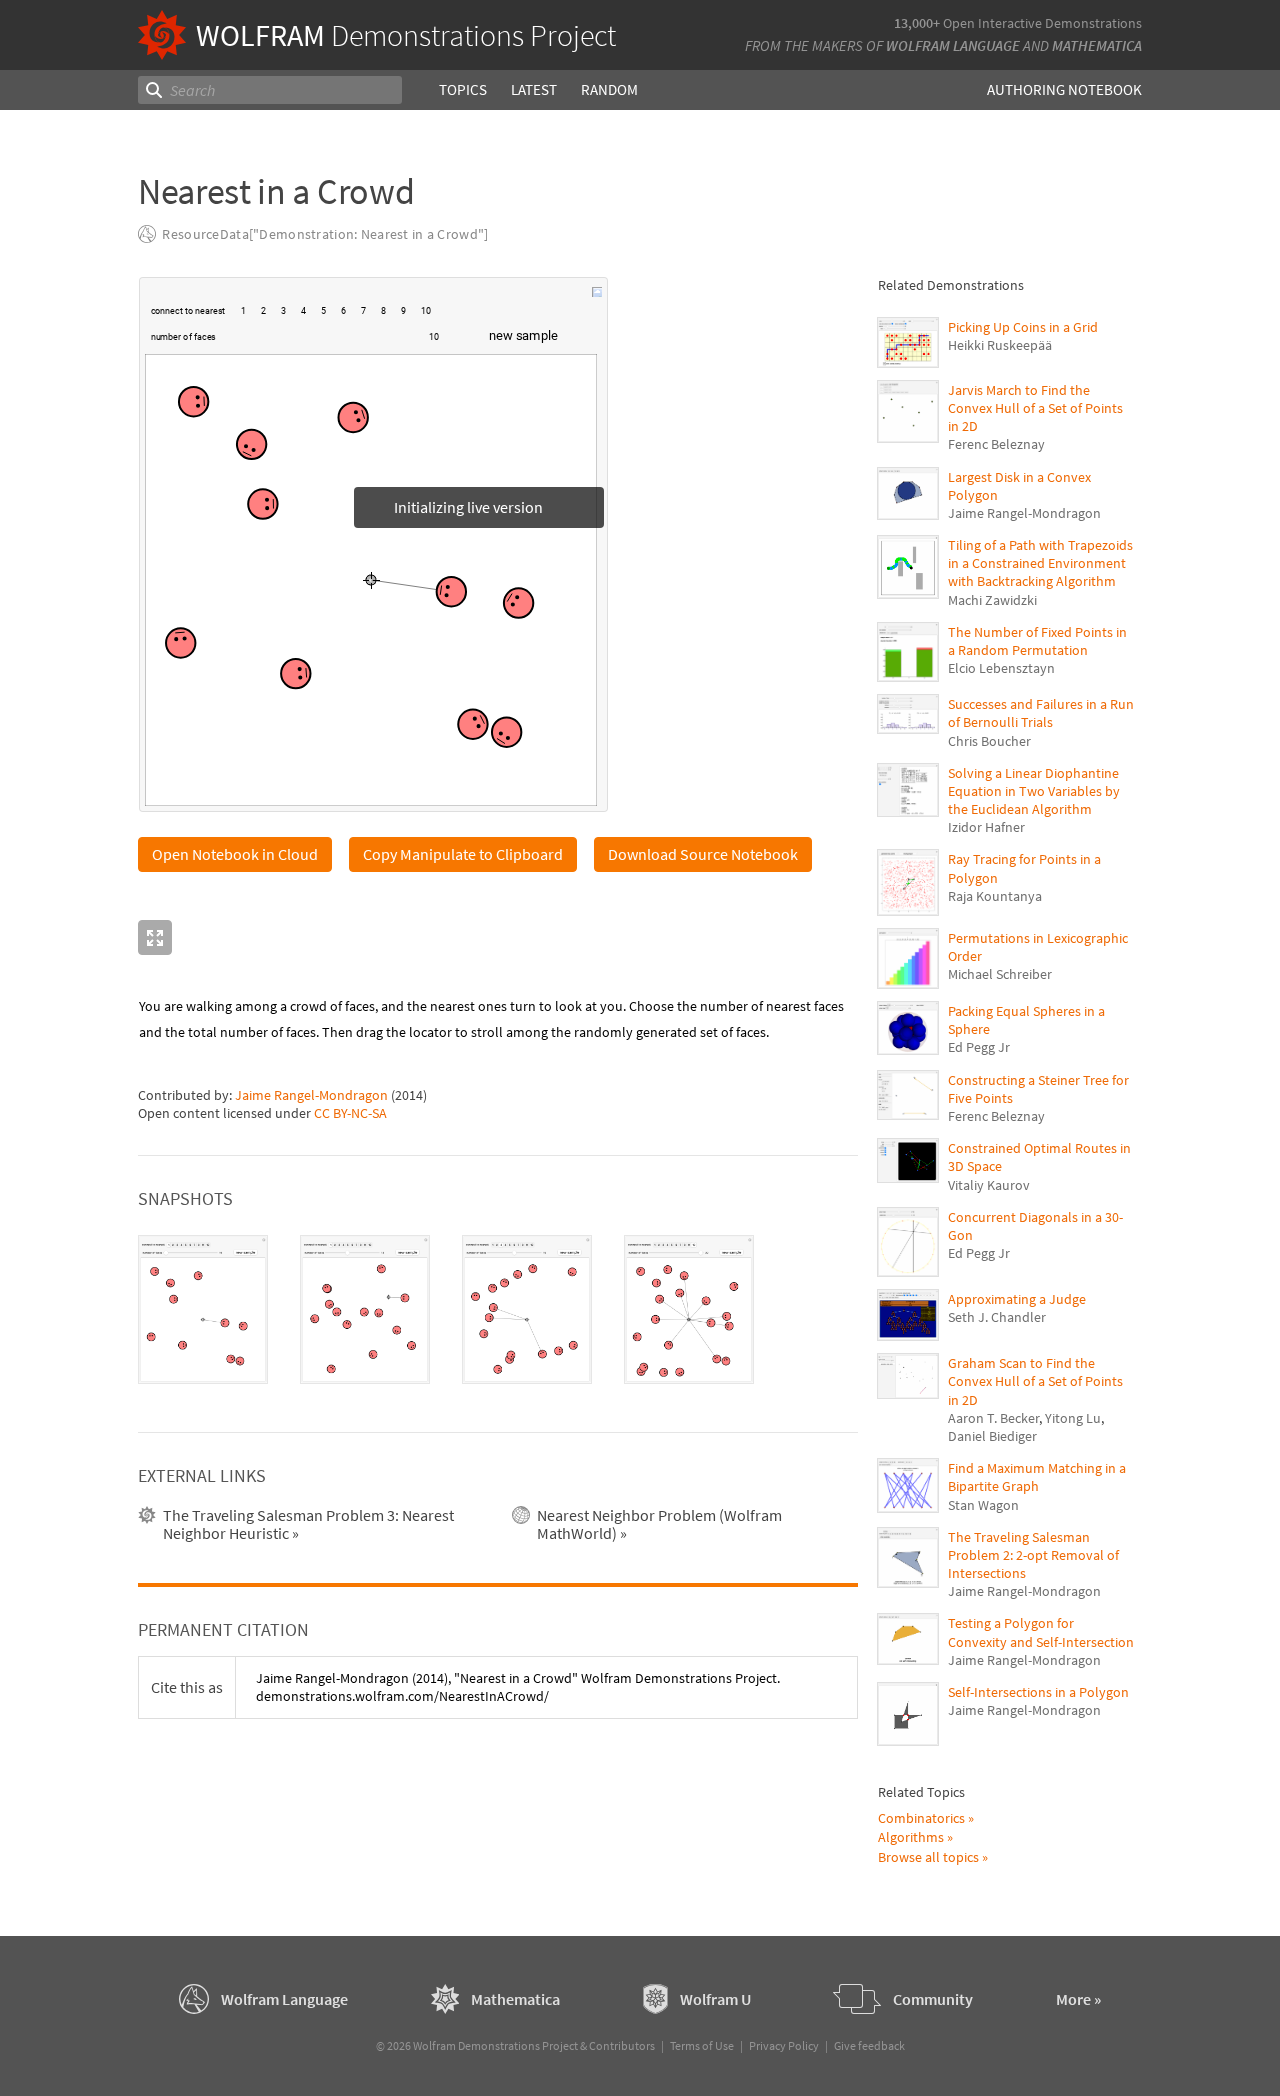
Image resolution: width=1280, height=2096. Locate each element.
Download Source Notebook (703, 854)
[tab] (203, 1310)
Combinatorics (921, 1818)
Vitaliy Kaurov (989, 1185)
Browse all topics (928, 1857)
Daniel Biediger (992, 1436)
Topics (463, 89)
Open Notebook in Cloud (235, 854)
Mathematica (1097, 45)
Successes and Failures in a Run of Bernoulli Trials (1041, 713)
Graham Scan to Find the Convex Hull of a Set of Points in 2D (1035, 1381)
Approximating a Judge (1017, 1299)
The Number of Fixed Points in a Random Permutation (1037, 641)
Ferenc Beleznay (996, 444)
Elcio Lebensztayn (1001, 668)
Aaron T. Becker (993, 1418)
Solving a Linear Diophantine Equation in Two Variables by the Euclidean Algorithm (1034, 791)
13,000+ (917, 23)
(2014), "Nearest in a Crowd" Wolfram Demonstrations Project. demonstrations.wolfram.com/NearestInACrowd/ (518, 1687)
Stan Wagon (983, 1505)
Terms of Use (702, 2045)
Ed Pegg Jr (979, 1047)
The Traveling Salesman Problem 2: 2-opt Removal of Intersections (1033, 1555)
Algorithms (911, 1837)
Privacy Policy (784, 2045)
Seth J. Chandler (997, 1317)
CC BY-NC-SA (350, 1113)
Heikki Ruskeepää (1000, 345)
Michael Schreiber (1000, 974)
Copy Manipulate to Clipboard (463, 854)
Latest (534, 89)
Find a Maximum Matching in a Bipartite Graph (1037, 1477)
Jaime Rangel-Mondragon (311, 1095)
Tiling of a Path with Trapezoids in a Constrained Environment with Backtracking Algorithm (1040, 563)
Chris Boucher (989, 741)
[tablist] (498, 1310)
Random (609, 89)
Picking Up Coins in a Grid (1023, 327)
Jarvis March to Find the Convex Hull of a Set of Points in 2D (1035, 408)
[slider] (323, 347)
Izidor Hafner (986, 827)
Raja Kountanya (995, 896)
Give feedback (869, 2045)
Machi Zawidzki (992, 600)
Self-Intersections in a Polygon (1038, 1692)
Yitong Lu (1073, 1418)
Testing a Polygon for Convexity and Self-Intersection (1041, 1632)
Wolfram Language (953, 45)
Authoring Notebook (1064, 89)
